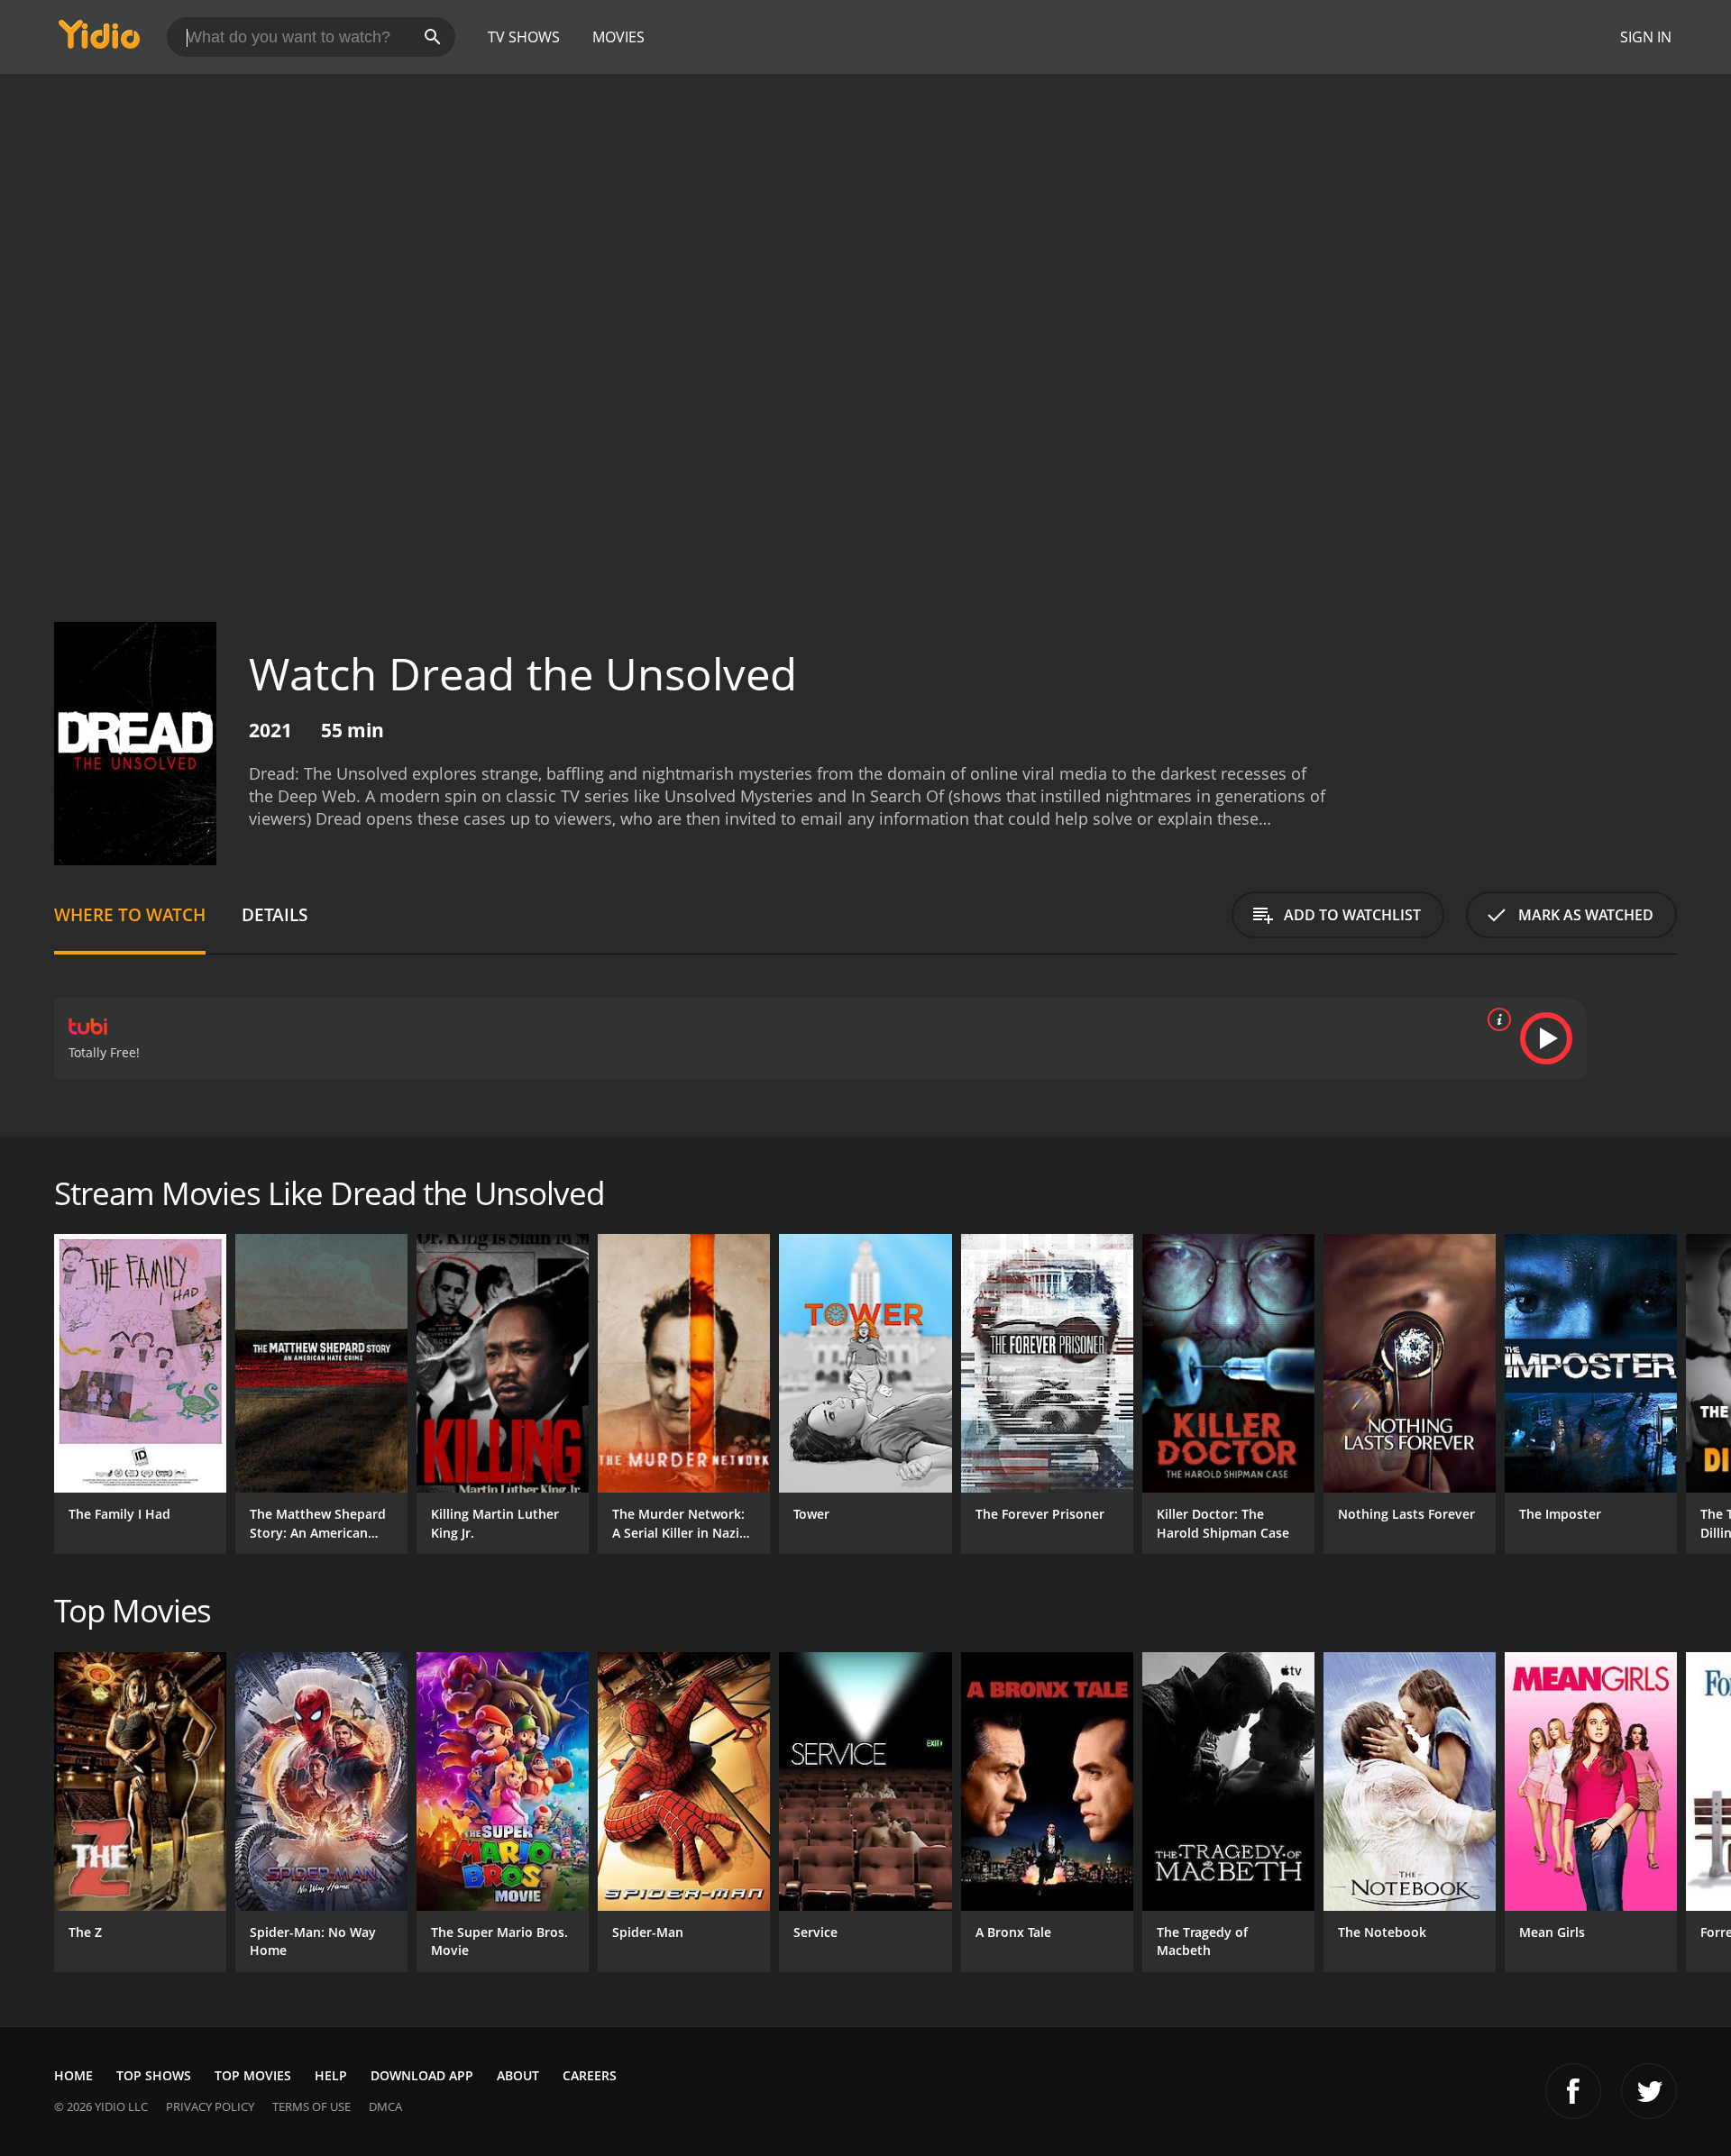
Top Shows (154, 2075)
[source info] (1496, 1019)
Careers (590, 2075)
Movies (618, 37)
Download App (422, 2075)
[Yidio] (99, 40)
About (518, 2075)
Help (331, 2075)
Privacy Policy (210, 2106)
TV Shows (524, 37)
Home (73, 2075)
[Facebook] (1573, 2091)
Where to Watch (130, 914)
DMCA (385, 2106)
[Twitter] (1649, 2091)
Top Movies (253, 2075)
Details (275, 914)
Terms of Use (311, 2106)
